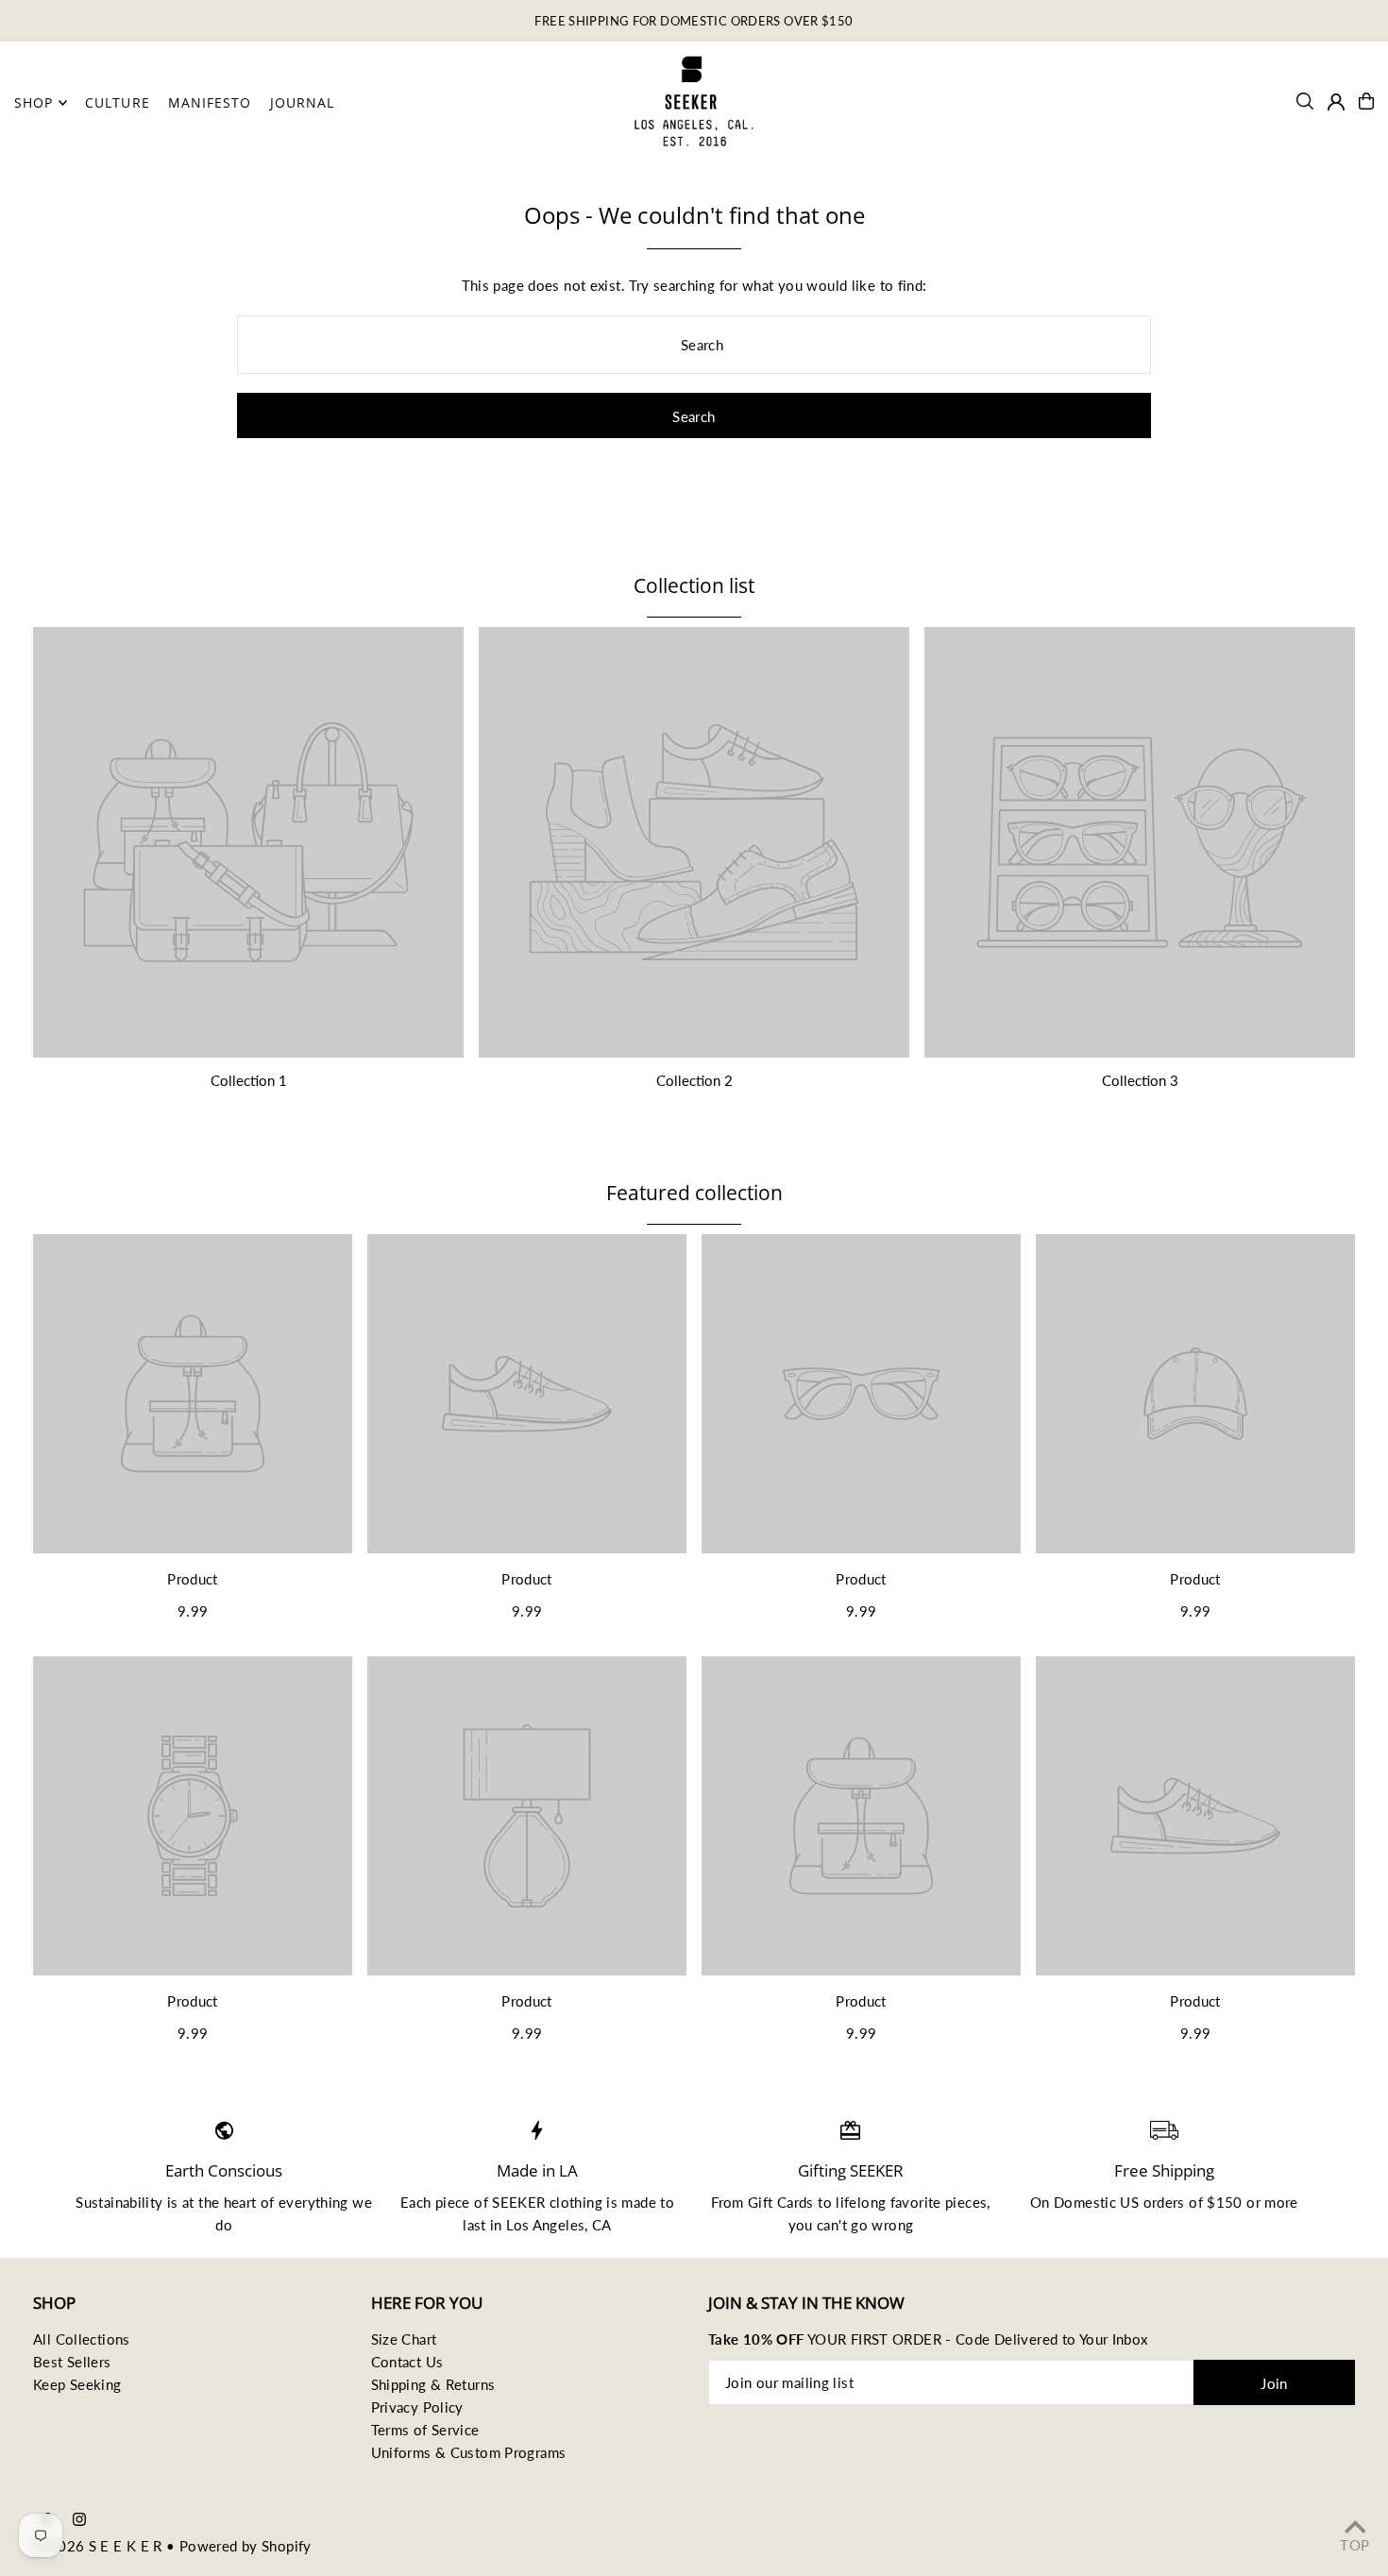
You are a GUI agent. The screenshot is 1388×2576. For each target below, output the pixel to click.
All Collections (82, 2339)
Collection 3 (1140, 1080)
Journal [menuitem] (302, 102)
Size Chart (404, 2339)
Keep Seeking (77, 2384)
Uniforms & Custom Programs (469, 2452)
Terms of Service (425, 2430)
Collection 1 (249, 1080)
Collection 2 (694, 1080)
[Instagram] (79, 2520)
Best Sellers (72, 2362)
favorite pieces (939, 2202)
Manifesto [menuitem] (210, 102)
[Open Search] (1305, 101)
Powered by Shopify (245, 2546)
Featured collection (694, 1193)
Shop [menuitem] (34, 102)
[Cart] (1366, 101)
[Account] (1336, 102)
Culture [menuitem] (117, 102)
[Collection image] (248, 842)
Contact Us (407, 2362)
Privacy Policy (417, 2407)
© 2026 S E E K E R (98, 2546)
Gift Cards (781, 2202)
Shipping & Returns (433, 2384)
